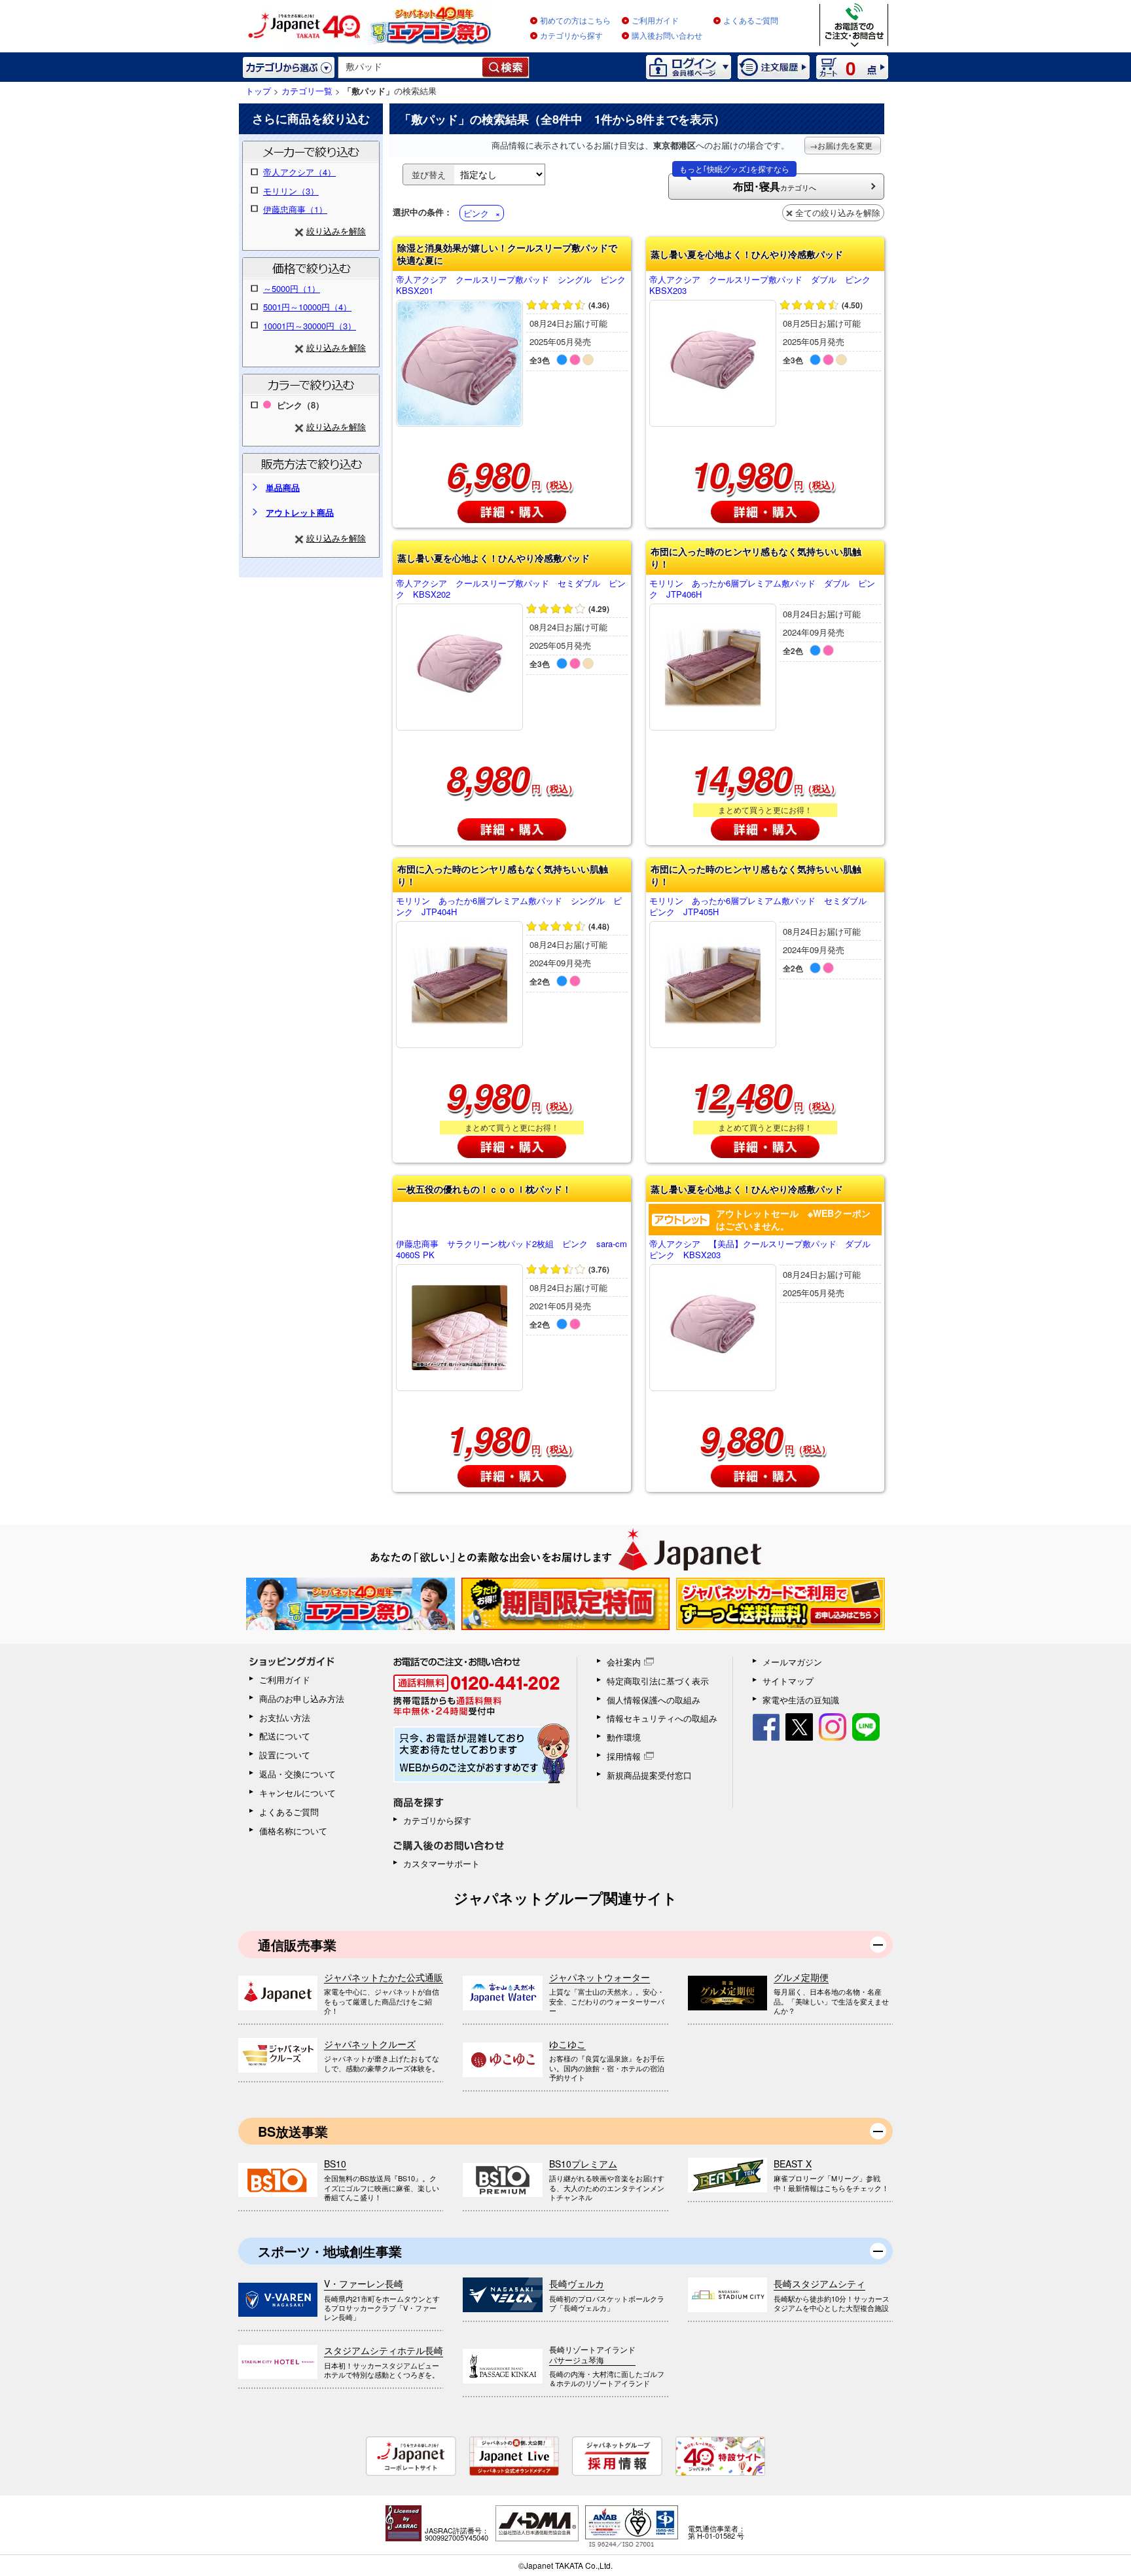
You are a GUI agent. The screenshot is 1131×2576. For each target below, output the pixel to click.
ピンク (476, 213)
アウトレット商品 (300, 512)
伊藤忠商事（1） (295, 209)
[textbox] (411, 67)
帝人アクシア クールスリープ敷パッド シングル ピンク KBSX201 (512, 285)
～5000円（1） (292, 288)
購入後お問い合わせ (667, 36)
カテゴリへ (748, 184)
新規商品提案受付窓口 (649, 1775)
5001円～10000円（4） (307, 307)
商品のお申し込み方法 (302, 1698)
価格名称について (293, 1831)
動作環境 (624, 1737)
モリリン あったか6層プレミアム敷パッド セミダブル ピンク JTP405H (762, 907)
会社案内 (624, 1662)
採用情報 (624, 1756)
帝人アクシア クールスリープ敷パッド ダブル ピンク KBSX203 (764, 285)
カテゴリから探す (571, 36)
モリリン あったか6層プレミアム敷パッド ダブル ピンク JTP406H (762, 589)
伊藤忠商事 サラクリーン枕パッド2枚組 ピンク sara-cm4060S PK (512, 1250)
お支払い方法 (285, 1717)
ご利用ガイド (655, 21)
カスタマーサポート (441, 1863)
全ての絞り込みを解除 (838, 212)
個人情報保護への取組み (654, 1700)
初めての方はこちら (575, 21)
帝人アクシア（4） (299, 172)
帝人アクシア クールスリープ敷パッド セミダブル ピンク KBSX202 (511, 589)
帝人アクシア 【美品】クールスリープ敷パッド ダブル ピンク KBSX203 (764, 1250)
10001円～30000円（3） (310, 326)
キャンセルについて (297, 1793)
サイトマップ (788, 1681)
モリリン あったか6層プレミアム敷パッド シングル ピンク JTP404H (509, 907)
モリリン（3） (291, 191)
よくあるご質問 (751, 21)
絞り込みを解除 (336, 231)
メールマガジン (792, 1662)
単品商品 (283, 487)
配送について (285, 1736)
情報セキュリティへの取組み (662, 1718)
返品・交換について (297, 1774)
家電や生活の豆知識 (801, 1700)
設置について (285, 1755)
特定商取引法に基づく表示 (658, 1681)
